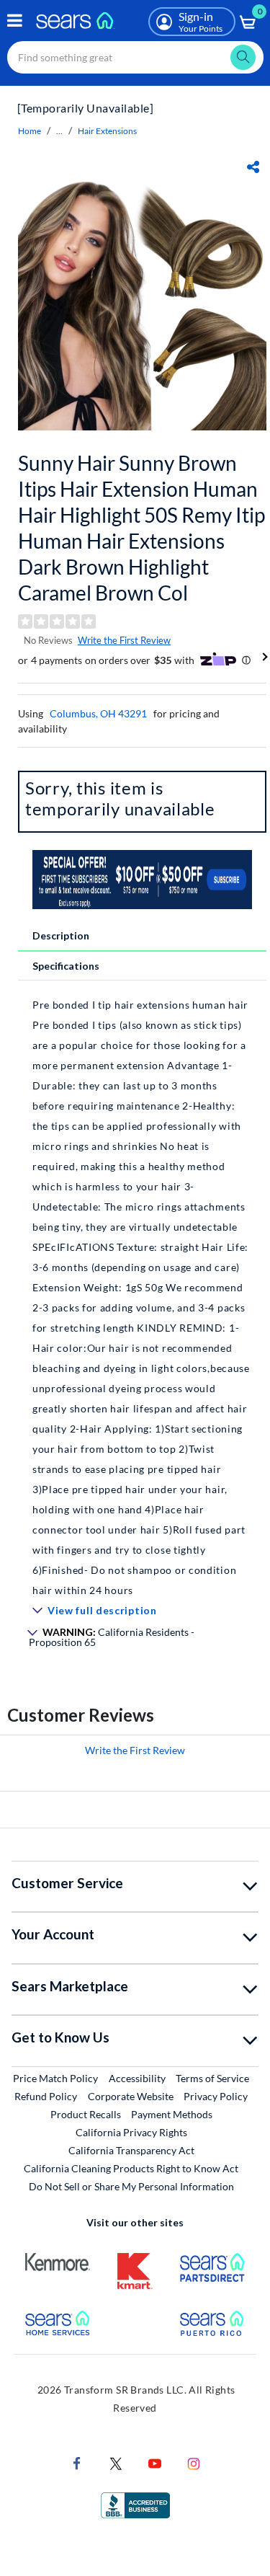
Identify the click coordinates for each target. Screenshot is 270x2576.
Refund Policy (46, 2096)
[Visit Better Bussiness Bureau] (135, 2504)
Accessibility (137, 2078)
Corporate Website (131, 2096)
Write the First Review (124, 640)
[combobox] (135, 57)
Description (61, 935)
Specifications (66, 966)
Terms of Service (212, 2078)
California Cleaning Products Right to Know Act (131, 2168)
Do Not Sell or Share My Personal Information (131, 2186)
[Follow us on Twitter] (116, 2462)
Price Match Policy (55, 2078)
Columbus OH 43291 (98, 713)
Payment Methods (172, 2114)
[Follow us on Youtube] (155, 2462)
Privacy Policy (216, 2096)
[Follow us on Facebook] (77, 2462)
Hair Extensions (107, 131)
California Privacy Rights (131, 2132)
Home (30, 131)
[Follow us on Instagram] (194, 2462)
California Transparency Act (131, 2150)
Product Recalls (86, 2114)
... (59, 131)
